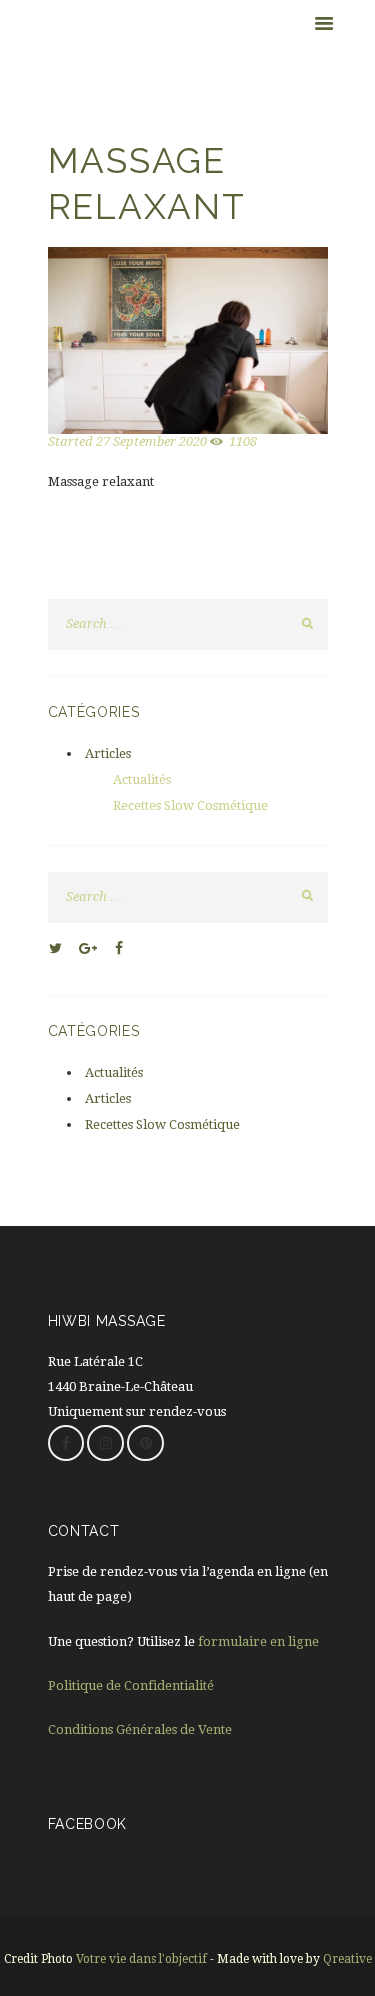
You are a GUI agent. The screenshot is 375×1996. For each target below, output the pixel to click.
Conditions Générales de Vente (140, 1729)
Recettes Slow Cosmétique (190, 805)
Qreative (347, 1959)
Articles (108, 753)
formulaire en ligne (258, 1641)
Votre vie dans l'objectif (141, 1959)
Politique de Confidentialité (131, 1685)
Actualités (142, 779)
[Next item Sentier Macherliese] (258, 341)
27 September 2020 (151, 441)
